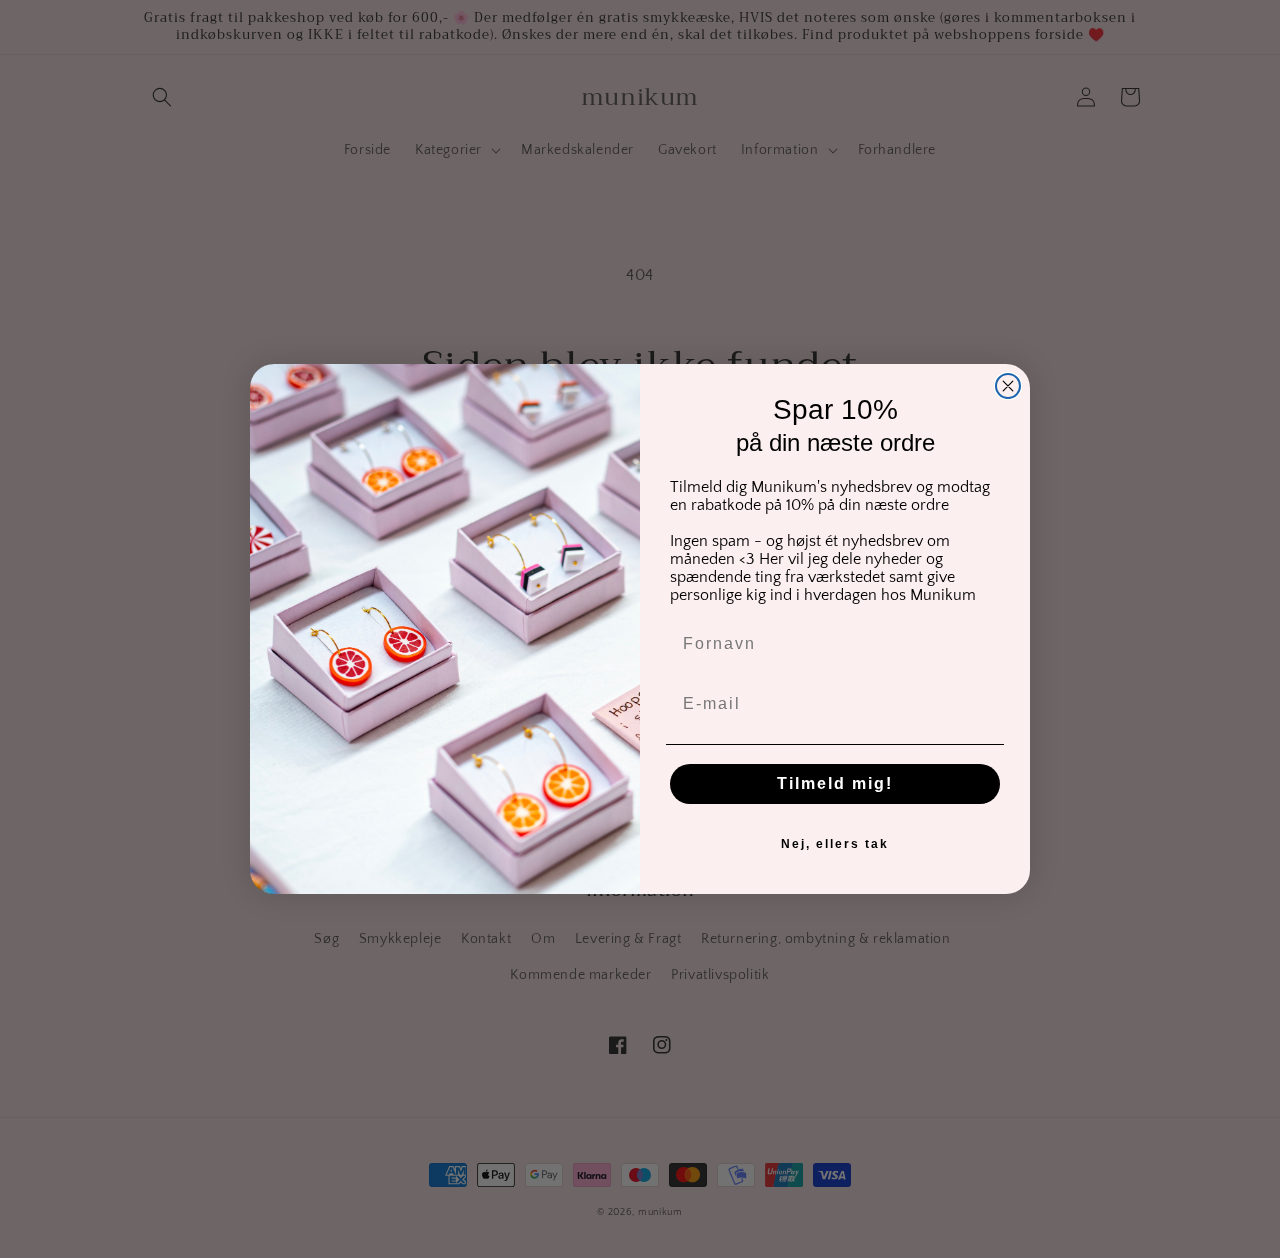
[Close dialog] (1008, 386)
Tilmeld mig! (835, 783)
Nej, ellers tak (835, 844)
